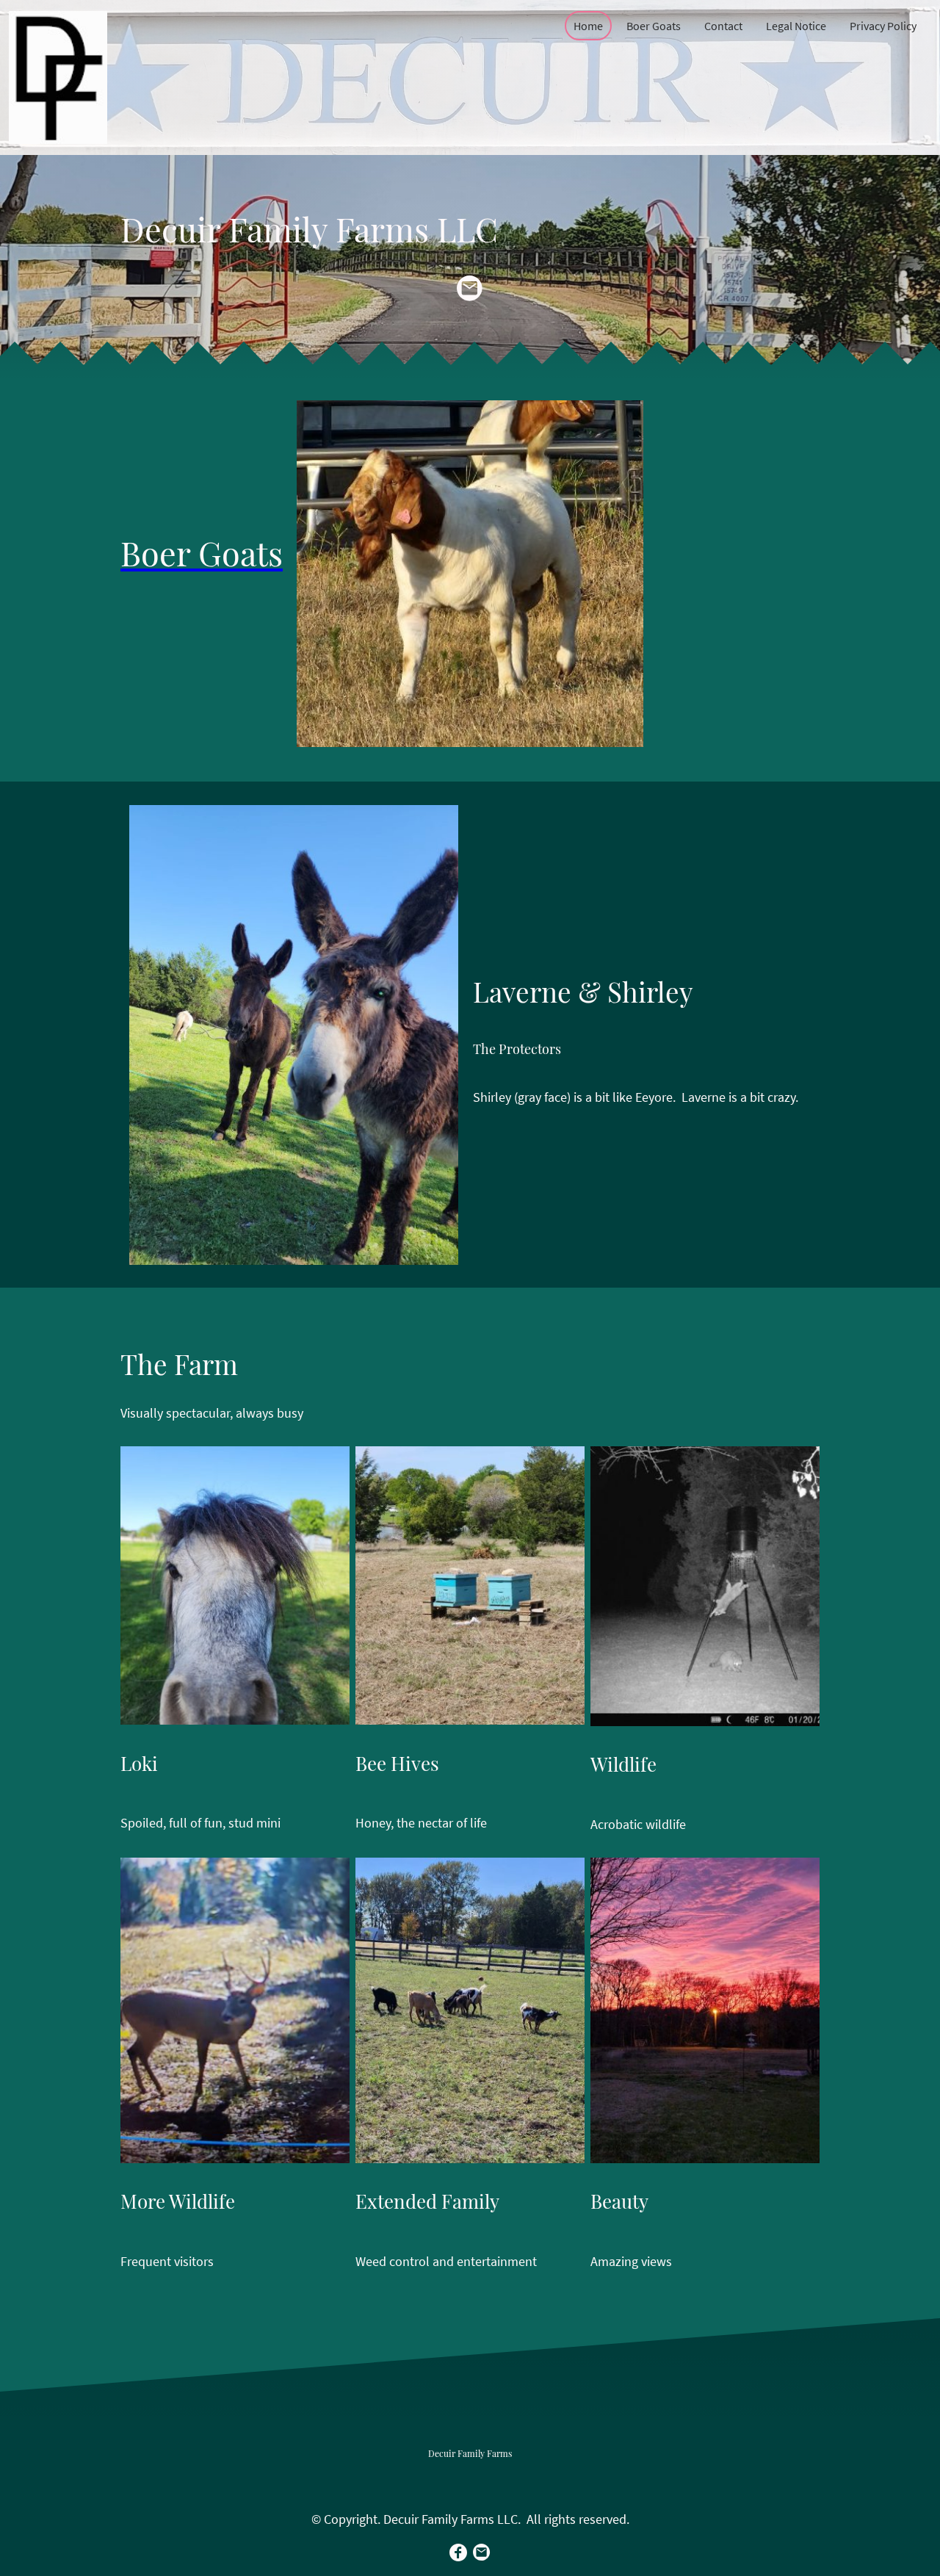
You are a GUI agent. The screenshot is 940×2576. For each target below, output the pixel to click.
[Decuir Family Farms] (470, 2479)
